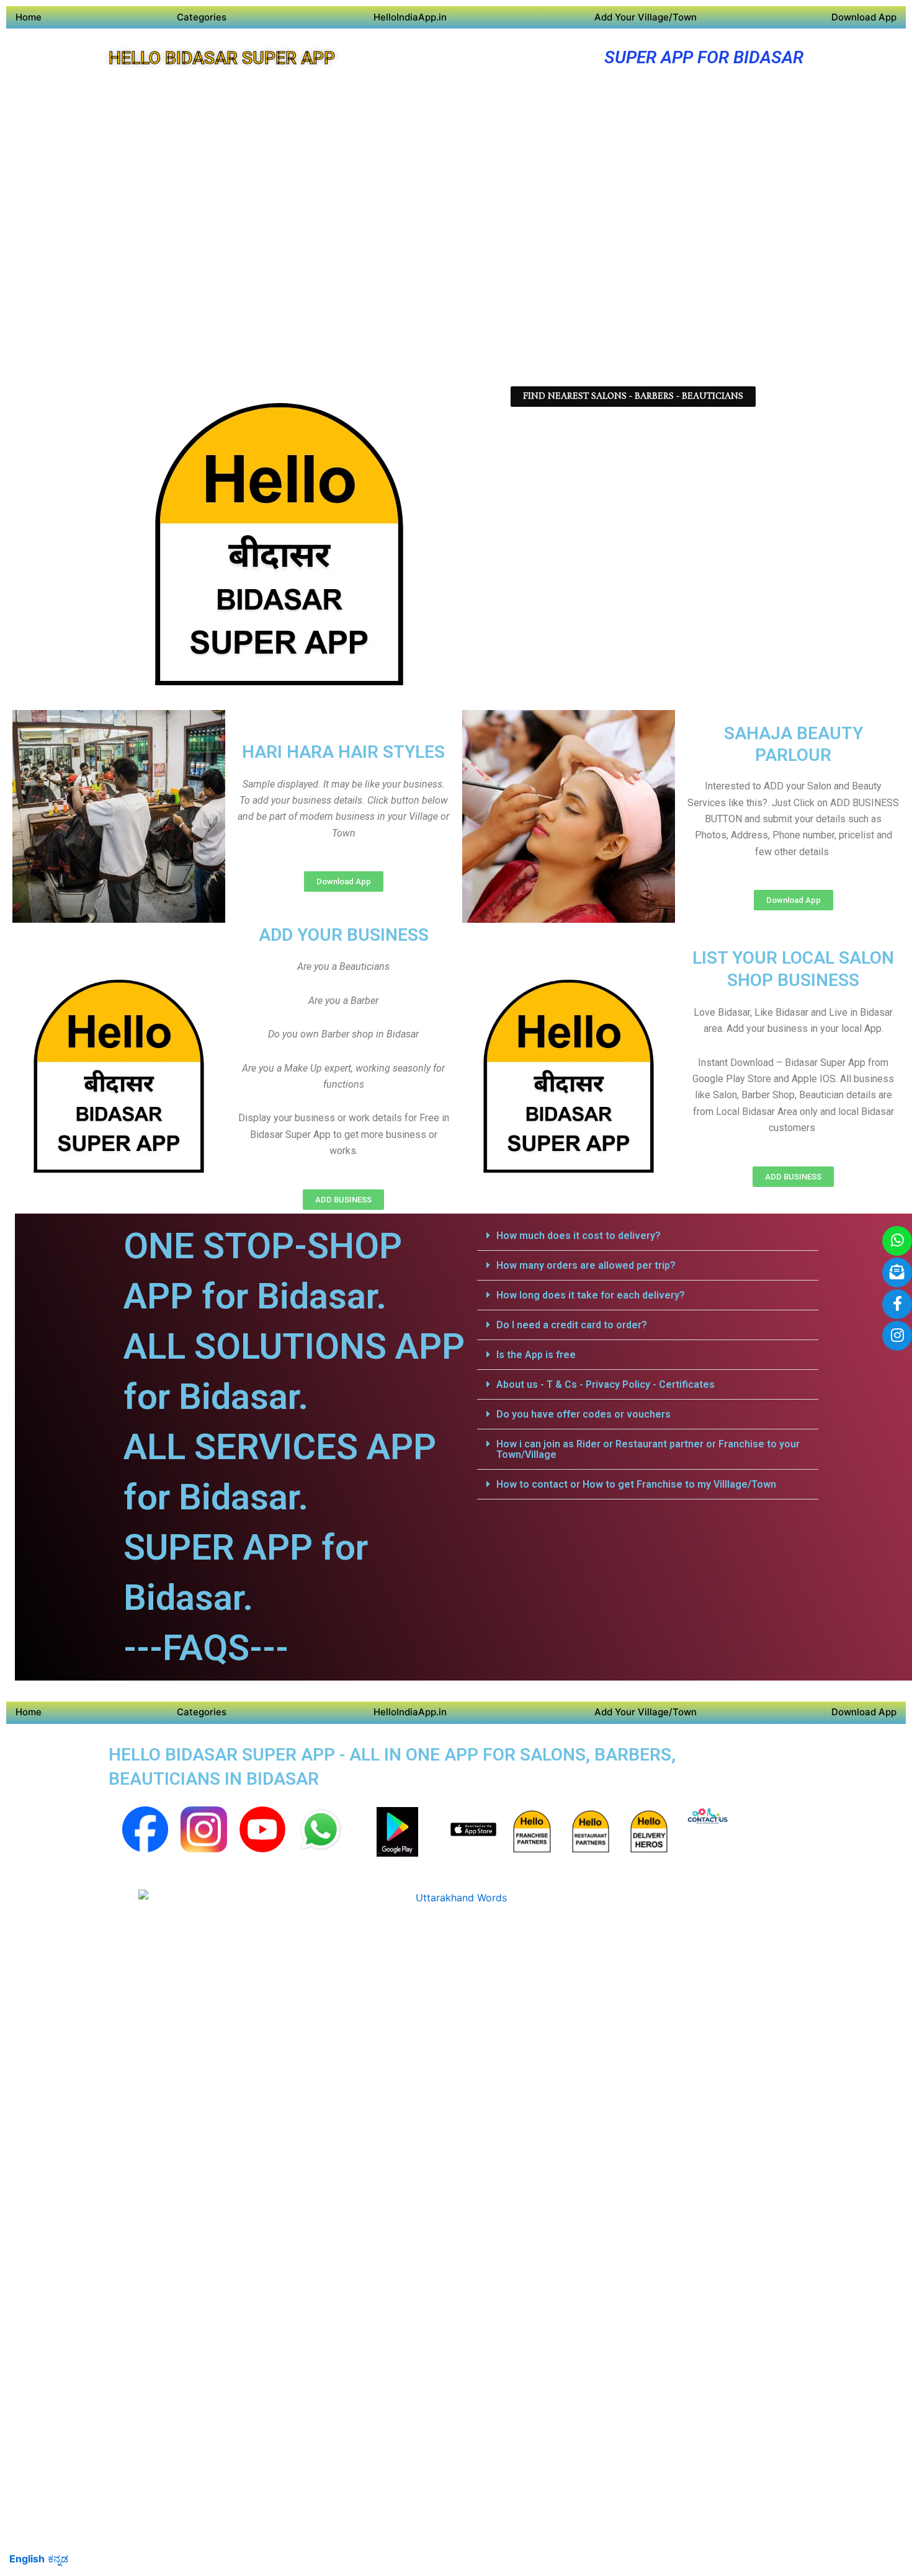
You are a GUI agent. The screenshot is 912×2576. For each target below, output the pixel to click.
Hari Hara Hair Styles (343, 752)
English (27, 2559)
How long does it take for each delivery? (591, 1295)
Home (29, 17)
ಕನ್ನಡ (58, 2559)
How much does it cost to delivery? (579, 1236)
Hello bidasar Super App (222, 58)
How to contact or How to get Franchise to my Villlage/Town (636, 1484)
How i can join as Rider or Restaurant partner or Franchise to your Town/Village (648, 1449)
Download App (864, 17)
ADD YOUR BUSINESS (344, 935)
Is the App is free (536, 1355)
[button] (648, 1236)
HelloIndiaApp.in (410, 17)
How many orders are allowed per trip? (586, 1265)
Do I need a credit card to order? (572, 1325)
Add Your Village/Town (646, 17)
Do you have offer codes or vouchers (583, 1414)
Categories (202, 17)
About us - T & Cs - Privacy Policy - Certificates (606, 1384)
